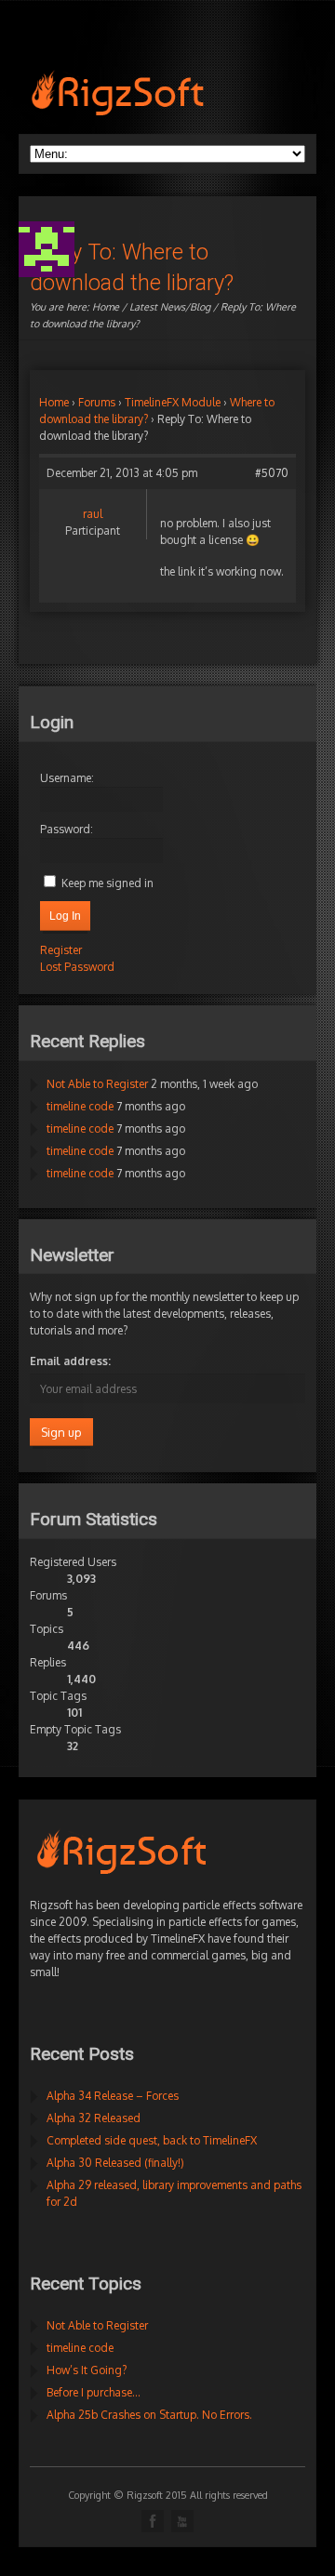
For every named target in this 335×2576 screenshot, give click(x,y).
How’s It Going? (87, 2370)
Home (106, 307)
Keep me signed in (107, 883)
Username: (67, 778)
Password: (67, 829)
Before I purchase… (94, 2392)
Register (61, 950)
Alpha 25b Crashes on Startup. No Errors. (149, 2415)
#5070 (272, 473)
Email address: (70, 1361)
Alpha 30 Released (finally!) (115, 2163)
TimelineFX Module (173, 402)
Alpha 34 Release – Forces (113, 2096)
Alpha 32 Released (94, 2118)
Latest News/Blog (170, 307)
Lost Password (77, 967)
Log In (65, 916)
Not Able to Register (97, 1084)
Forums (97, 402)
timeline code (80, 1106)
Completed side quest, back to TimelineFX (152, 2140)
